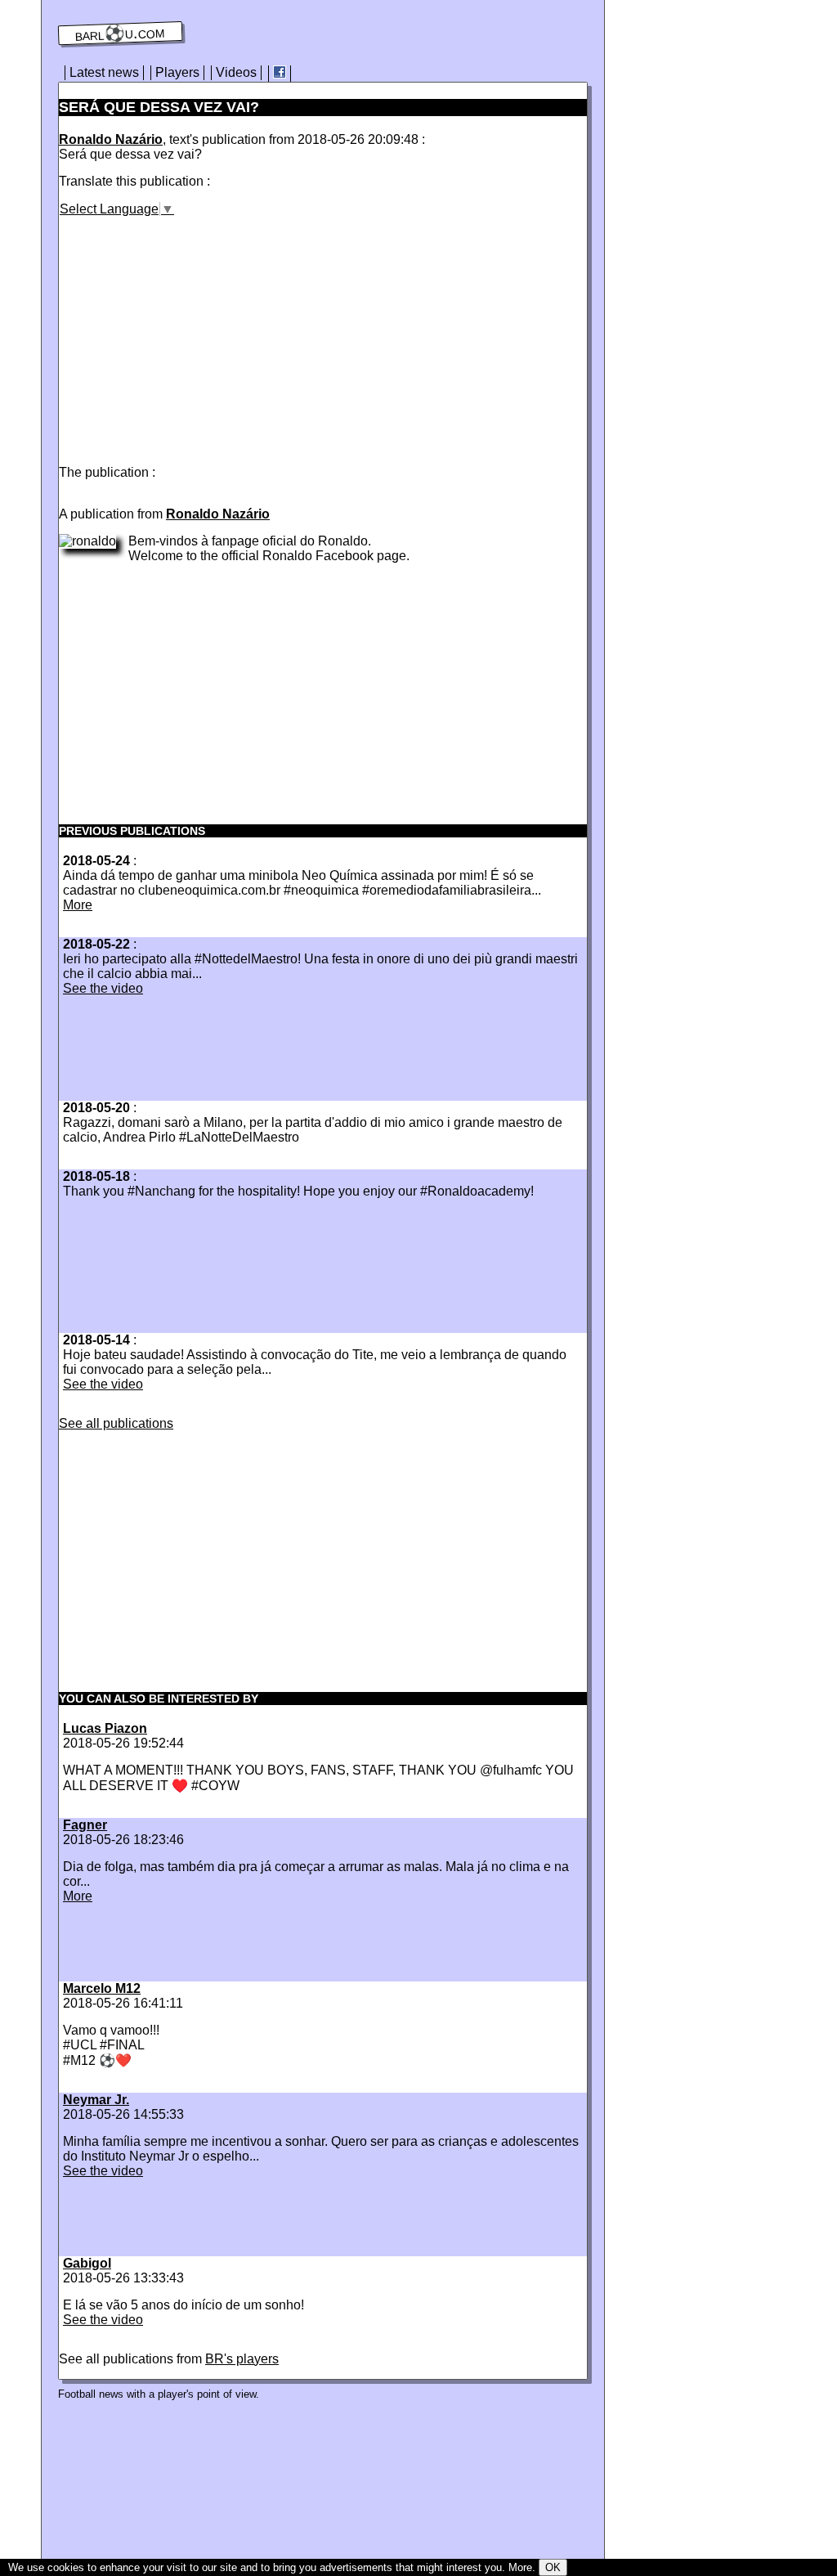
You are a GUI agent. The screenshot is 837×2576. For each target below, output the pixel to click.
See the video (103, 988)
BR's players (242, 2359)
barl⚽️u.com (121, 34)
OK (553, 2567)
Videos (236, 72)
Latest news (104, 72)
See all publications (116, 1423)
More (78, 905)
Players (177, 72)
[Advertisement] (196, 331)
